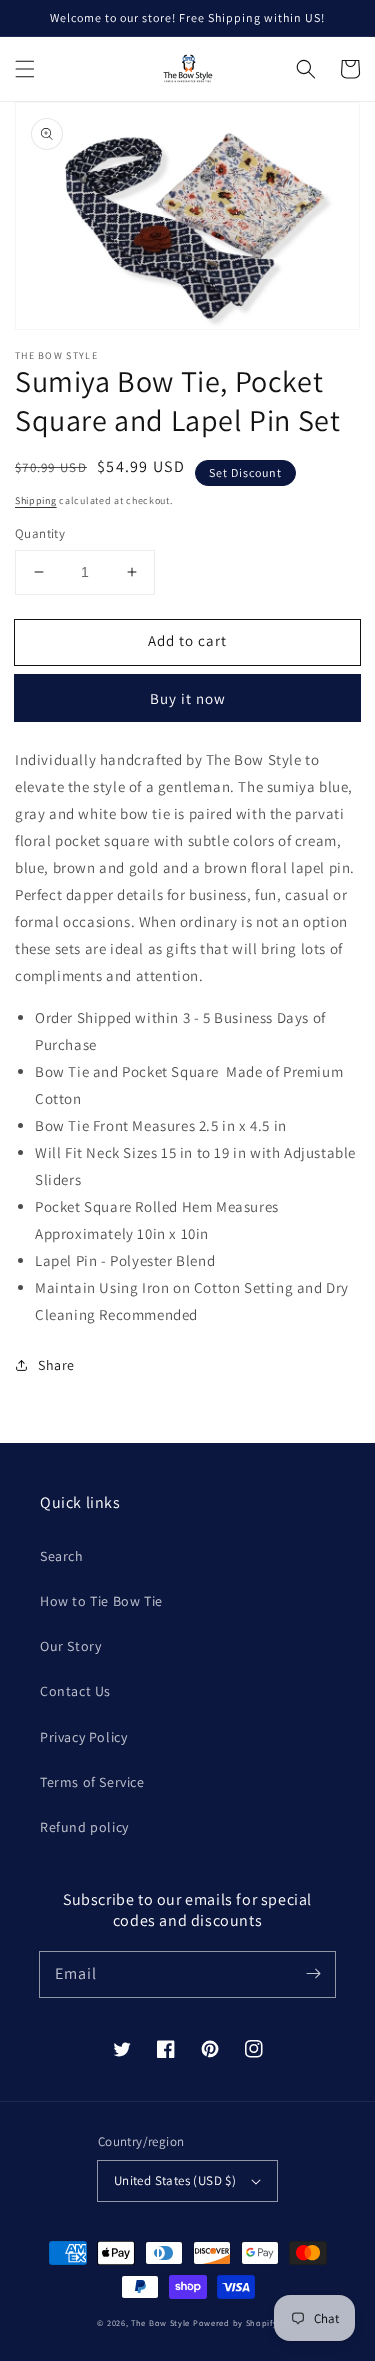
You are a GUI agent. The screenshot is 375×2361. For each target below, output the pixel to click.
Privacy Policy (83, 1737)
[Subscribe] (313, 1974)
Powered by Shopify (235, 2322)
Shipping (36, 500)
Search (62, 1556)
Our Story (70, 1646)
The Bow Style (160, 2322)
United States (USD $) (175, 2180)
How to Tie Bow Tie (101, 1601)
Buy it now (188, 698)
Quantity (40, 533)
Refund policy (84, 1827)
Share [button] (56, 1365)
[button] (25, 69)
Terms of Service (92, 1782)
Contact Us (75, 1691)
